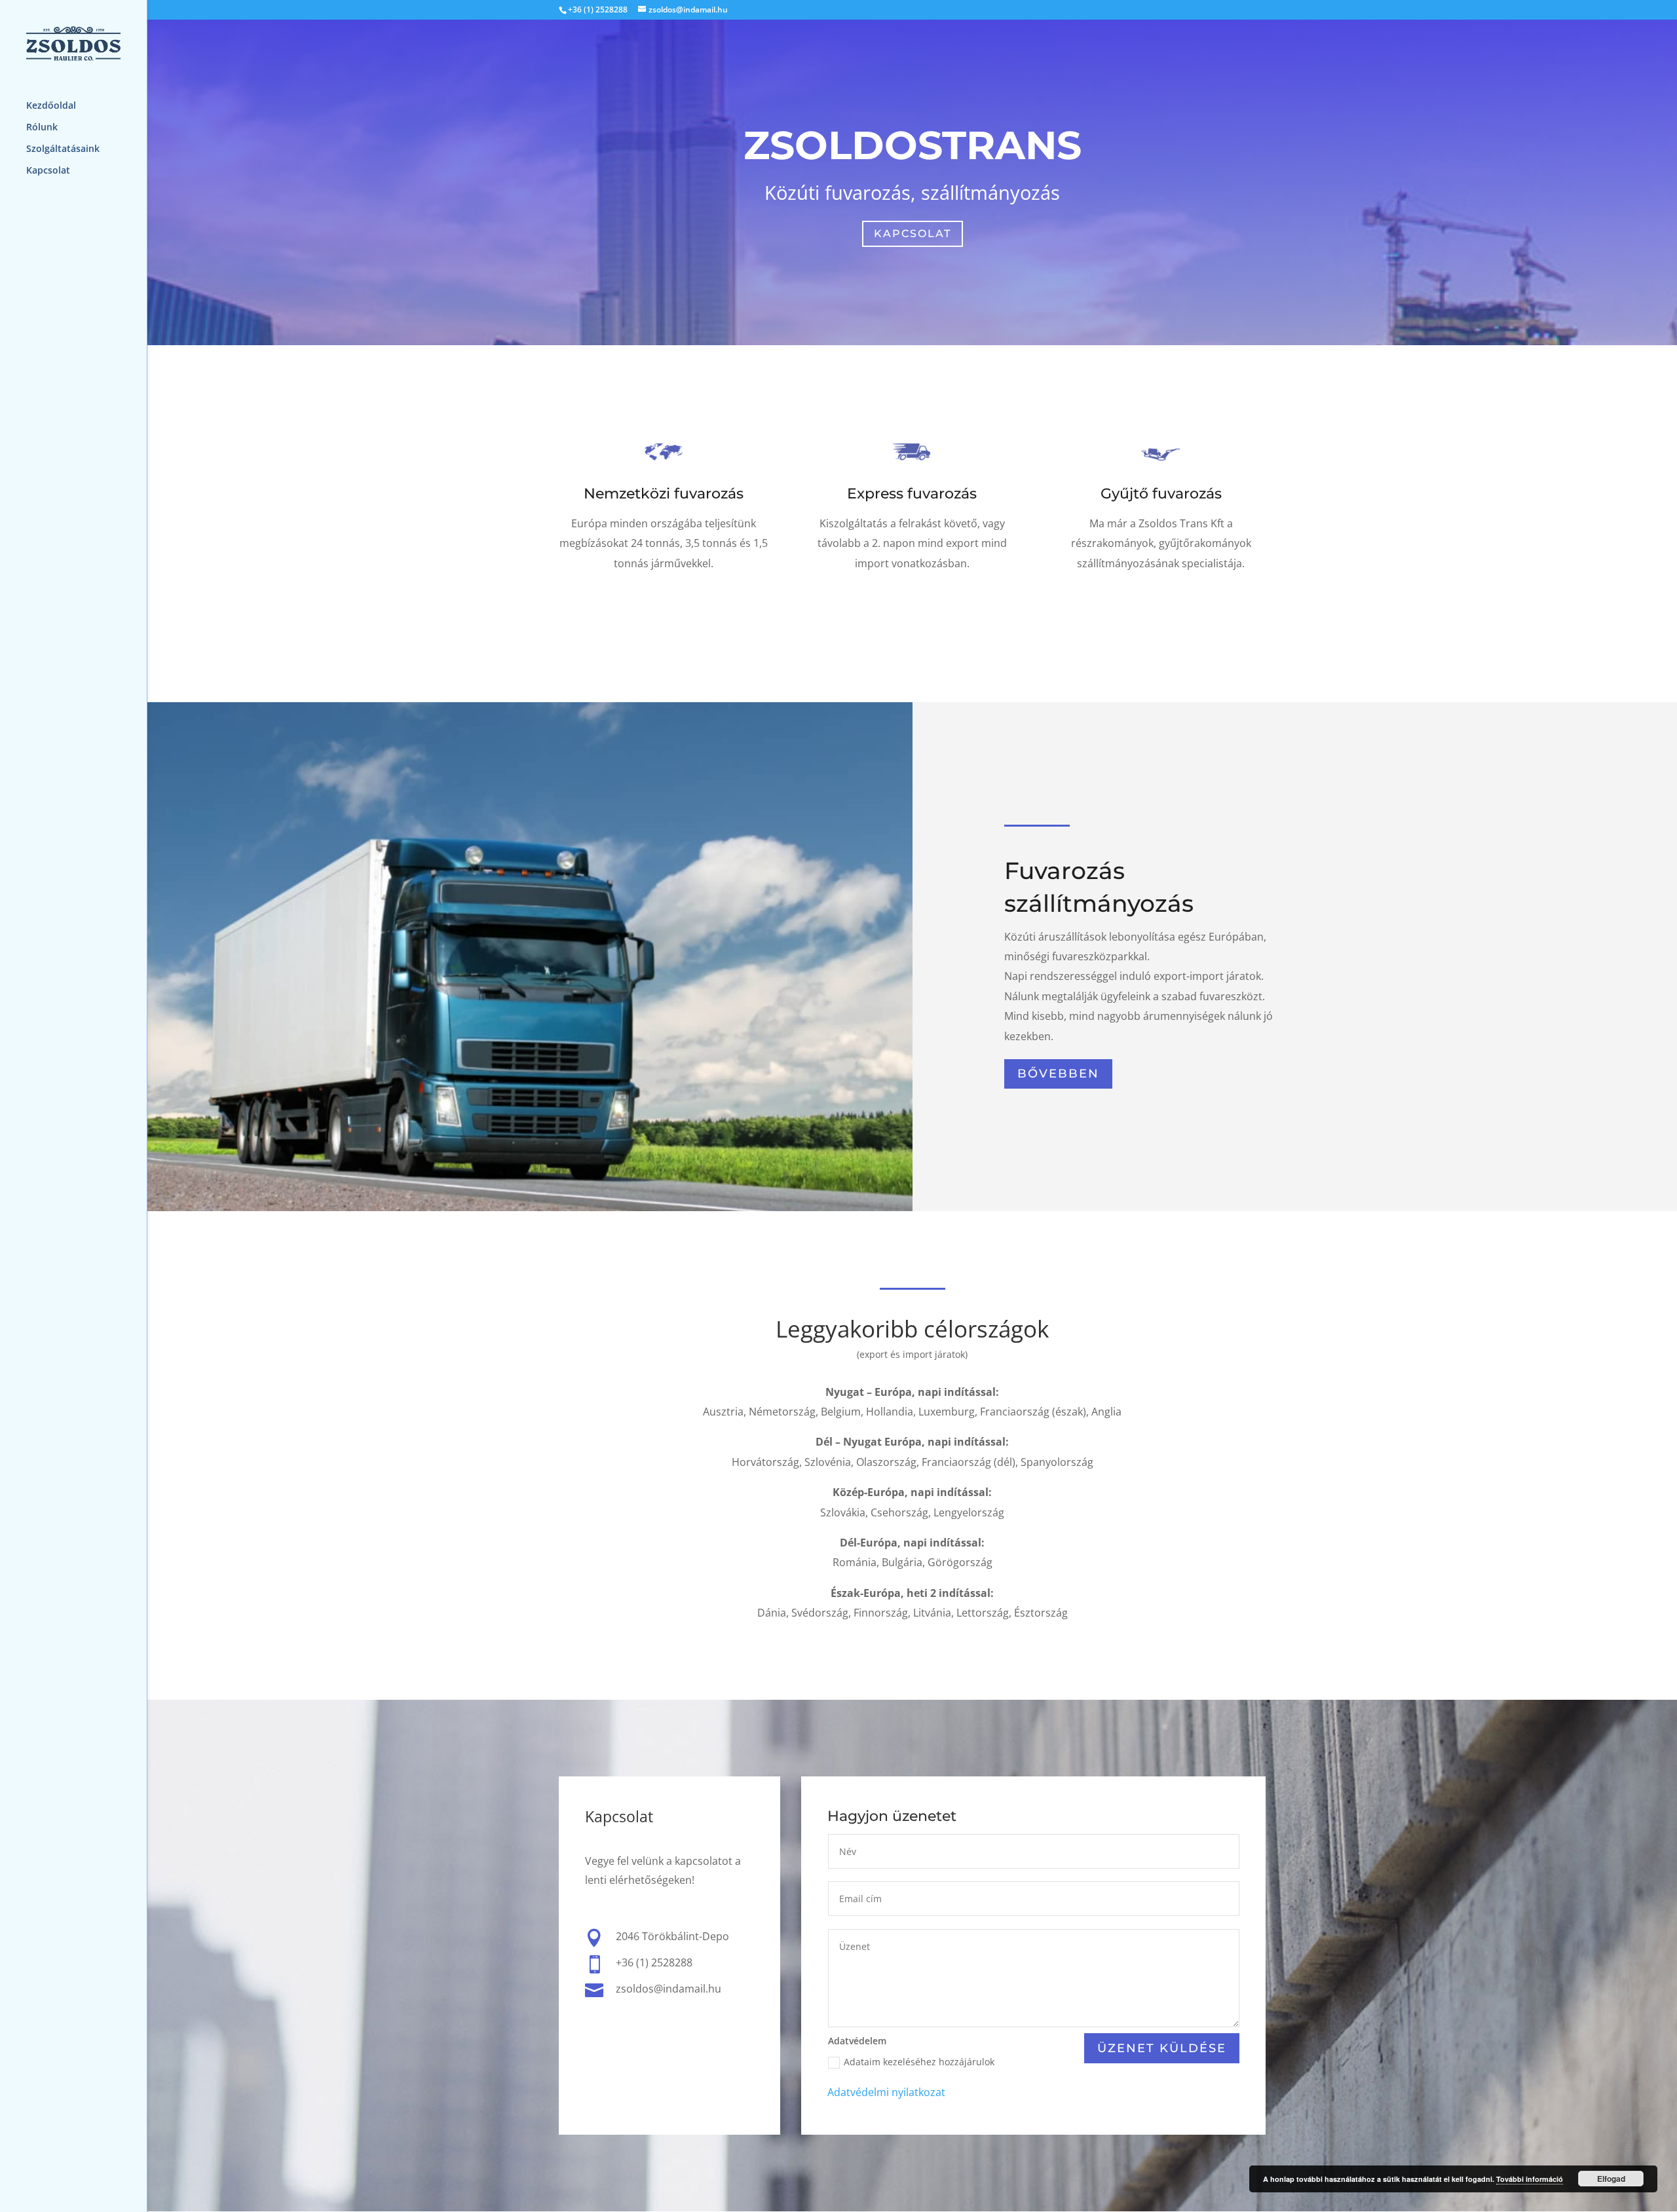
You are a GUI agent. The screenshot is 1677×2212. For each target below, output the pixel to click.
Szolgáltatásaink (63, 149)
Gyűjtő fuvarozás (1161, 494)
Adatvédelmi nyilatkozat (886, 2092)
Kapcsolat (48, 171)
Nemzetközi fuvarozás (664, 494)
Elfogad (1611, 2179)
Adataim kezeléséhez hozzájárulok (919, 2062)
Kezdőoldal (51, 106)
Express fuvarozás (912, 494)
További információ (1530, 2179)
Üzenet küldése (1162, 2048)
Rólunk (42, 128)
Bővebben (663, 609)
